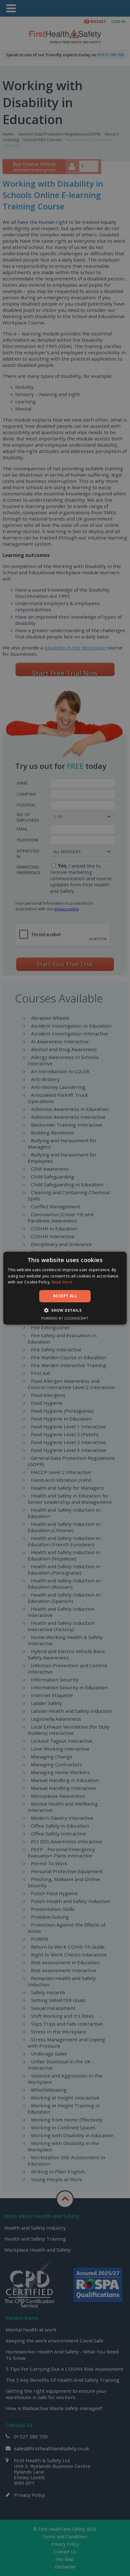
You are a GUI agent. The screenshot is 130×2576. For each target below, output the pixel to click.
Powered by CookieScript (65, 1318)
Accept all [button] (65, 1296)
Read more (62, 1282)
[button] (65, 1310)
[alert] (65, 1288)
